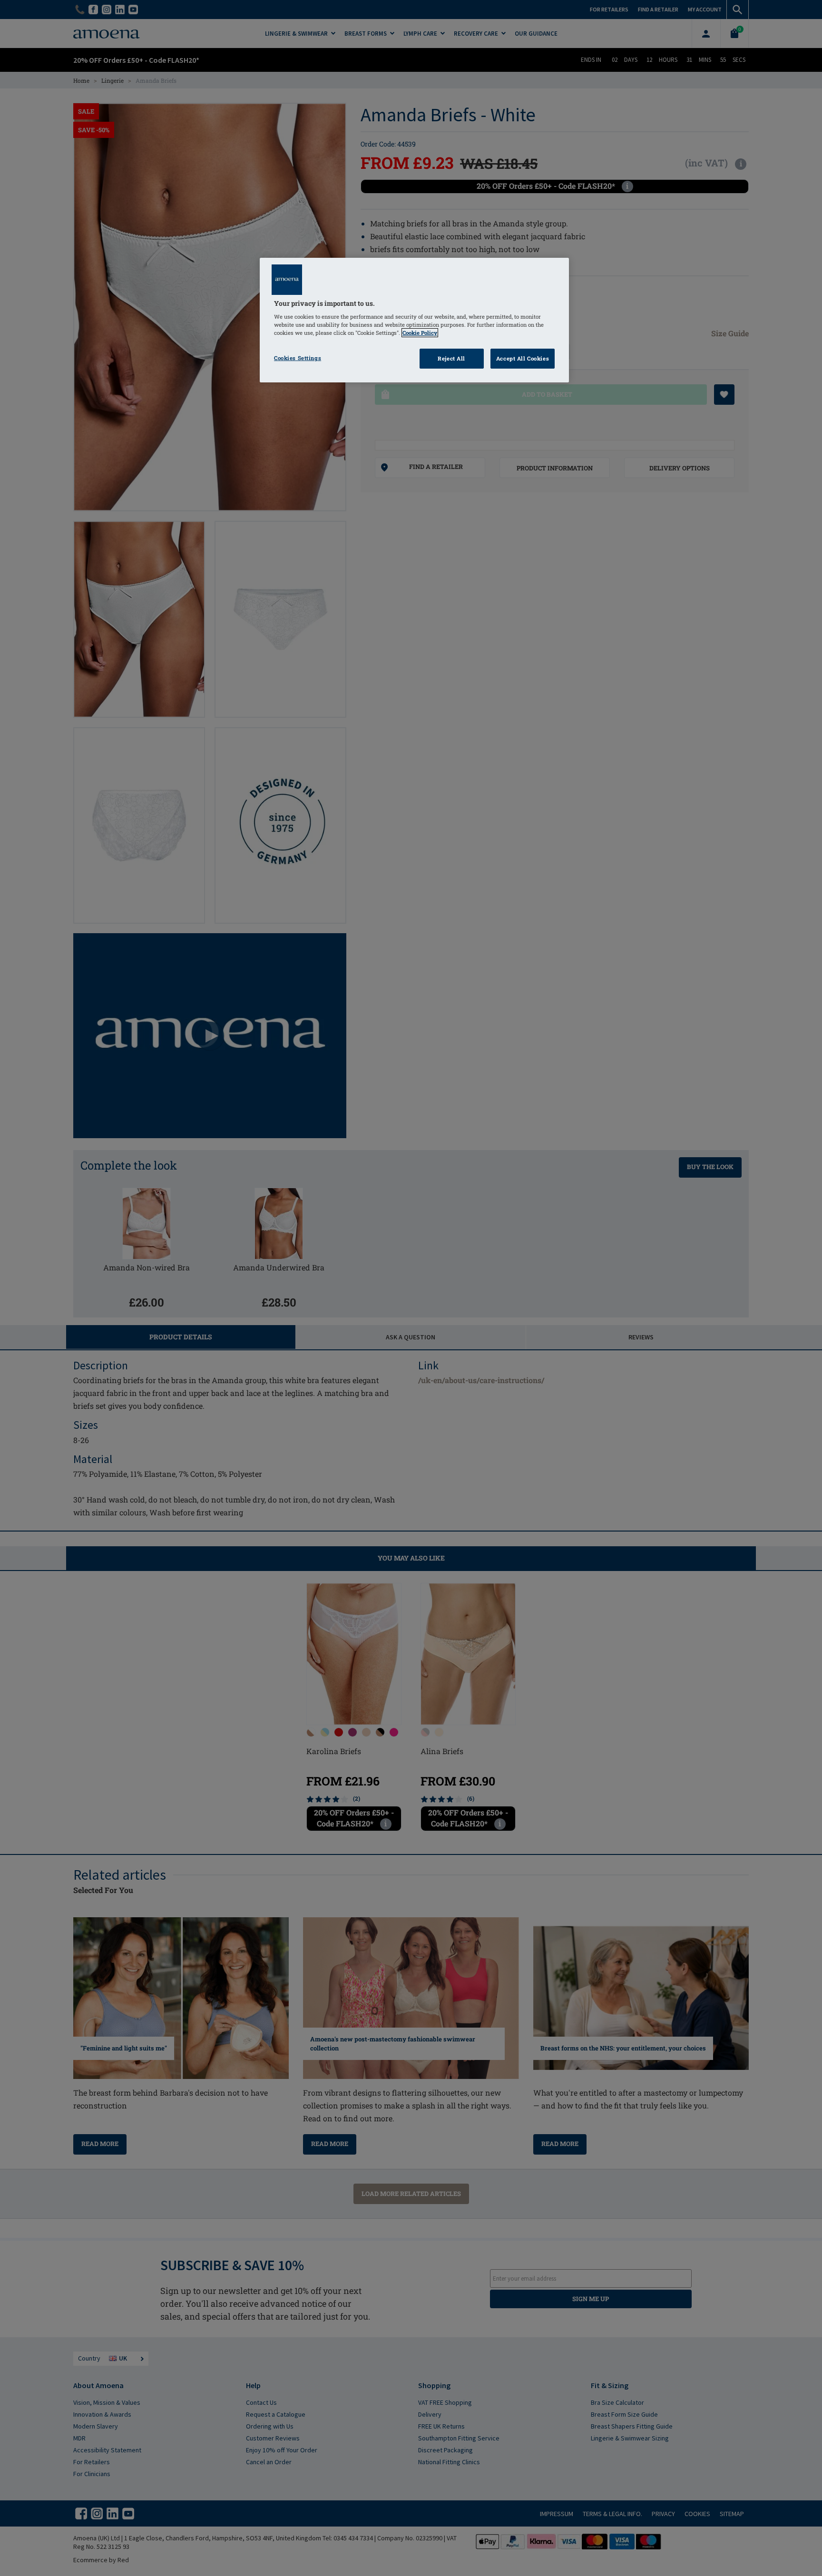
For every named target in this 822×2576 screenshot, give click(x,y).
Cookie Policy (420, 333)
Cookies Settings (298, 358)
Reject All (451, 358)
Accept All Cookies (523, 358)
